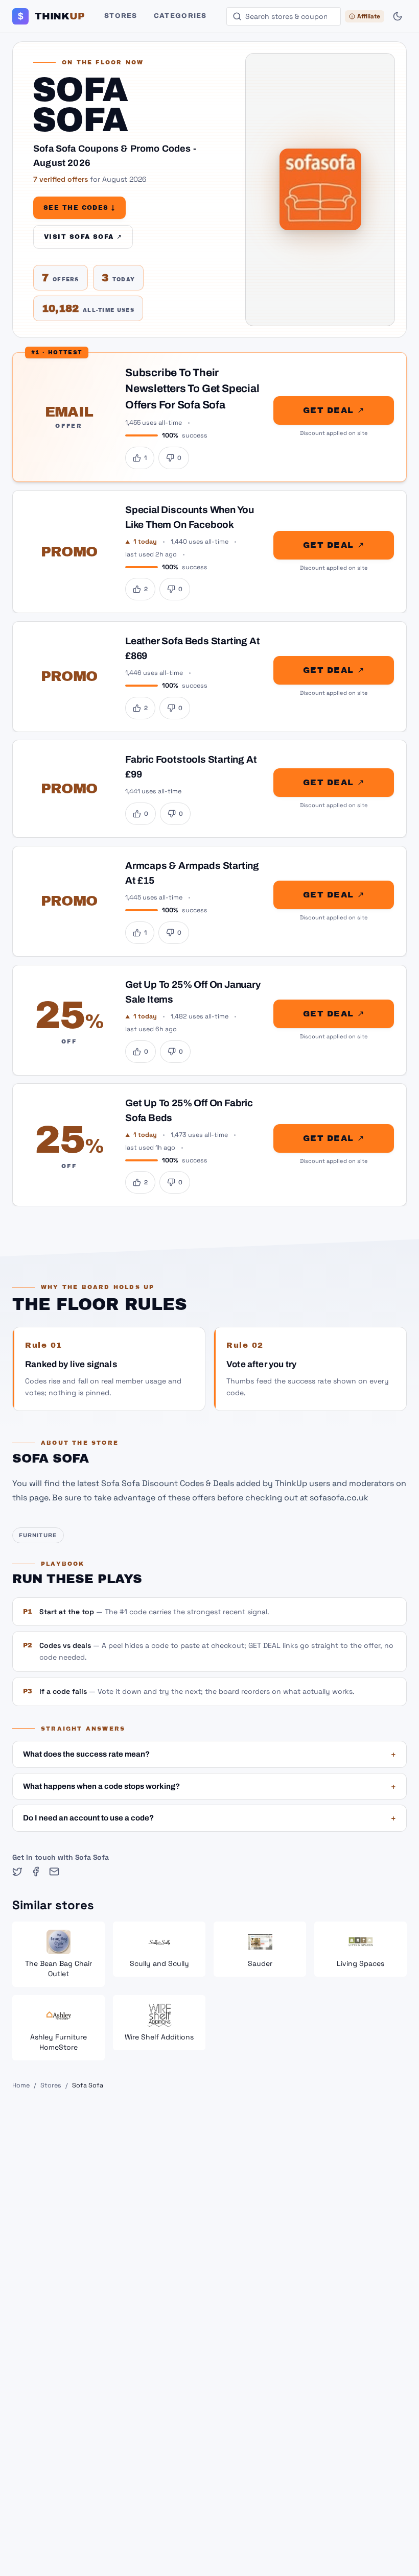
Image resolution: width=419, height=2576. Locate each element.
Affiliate (369, 16)
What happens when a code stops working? (209, 1786)
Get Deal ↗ (334, 410)
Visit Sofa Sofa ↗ (83, 237)
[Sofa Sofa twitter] (17, 1872)
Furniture (38, 1535)
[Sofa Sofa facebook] (36, 1872)
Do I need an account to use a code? (209, 1818)
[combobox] (284, 16)
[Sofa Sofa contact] (54, 1872)
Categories (180, 16)
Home (21, 2085)
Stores (121, 16)
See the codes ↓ (79, 208)
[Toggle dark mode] (398, 16)
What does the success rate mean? (209, 1754)
